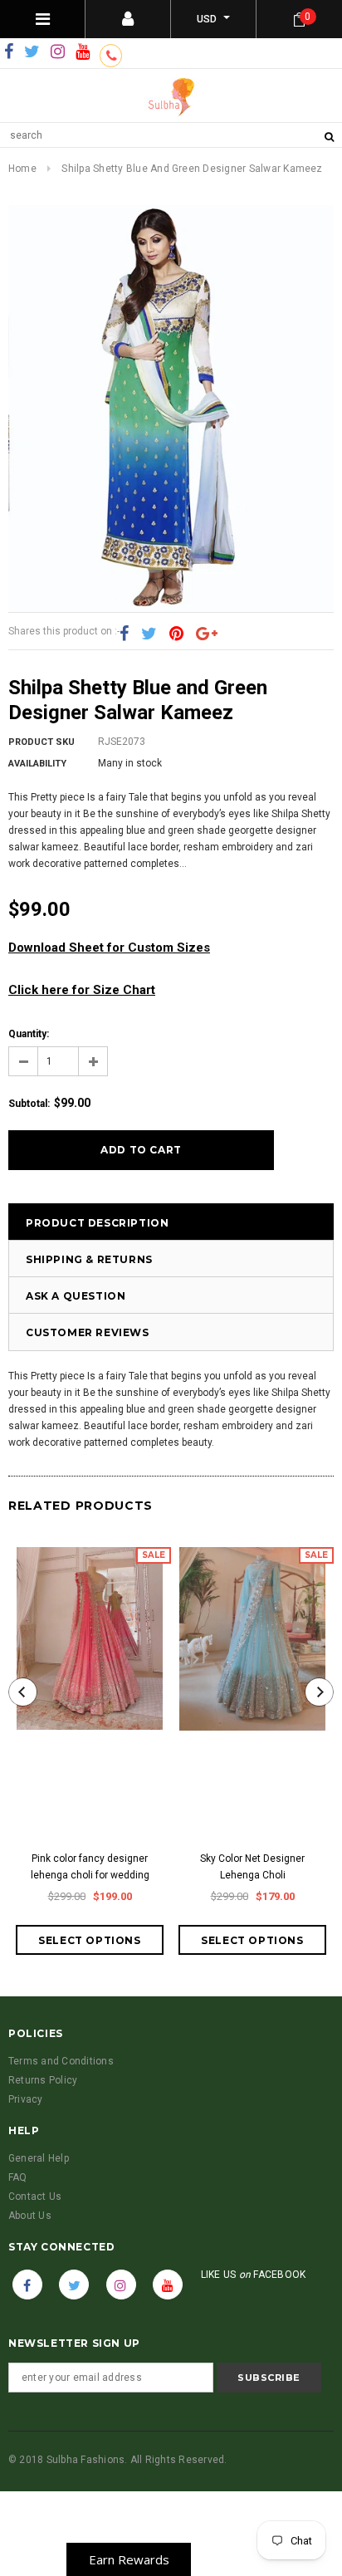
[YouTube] (83, 52)
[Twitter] (32, 52)
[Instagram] (58, 52)
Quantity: (29, 1034)
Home (22, 169)
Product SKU (42, 742)
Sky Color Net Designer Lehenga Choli (252, 1867)
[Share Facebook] (124, 634)
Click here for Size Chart (82, 990)
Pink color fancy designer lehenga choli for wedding (90, 1867)
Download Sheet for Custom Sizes (109, 948)
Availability (37, 764)
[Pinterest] (176, 634)
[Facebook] (9, 52)
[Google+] (207, 634)
